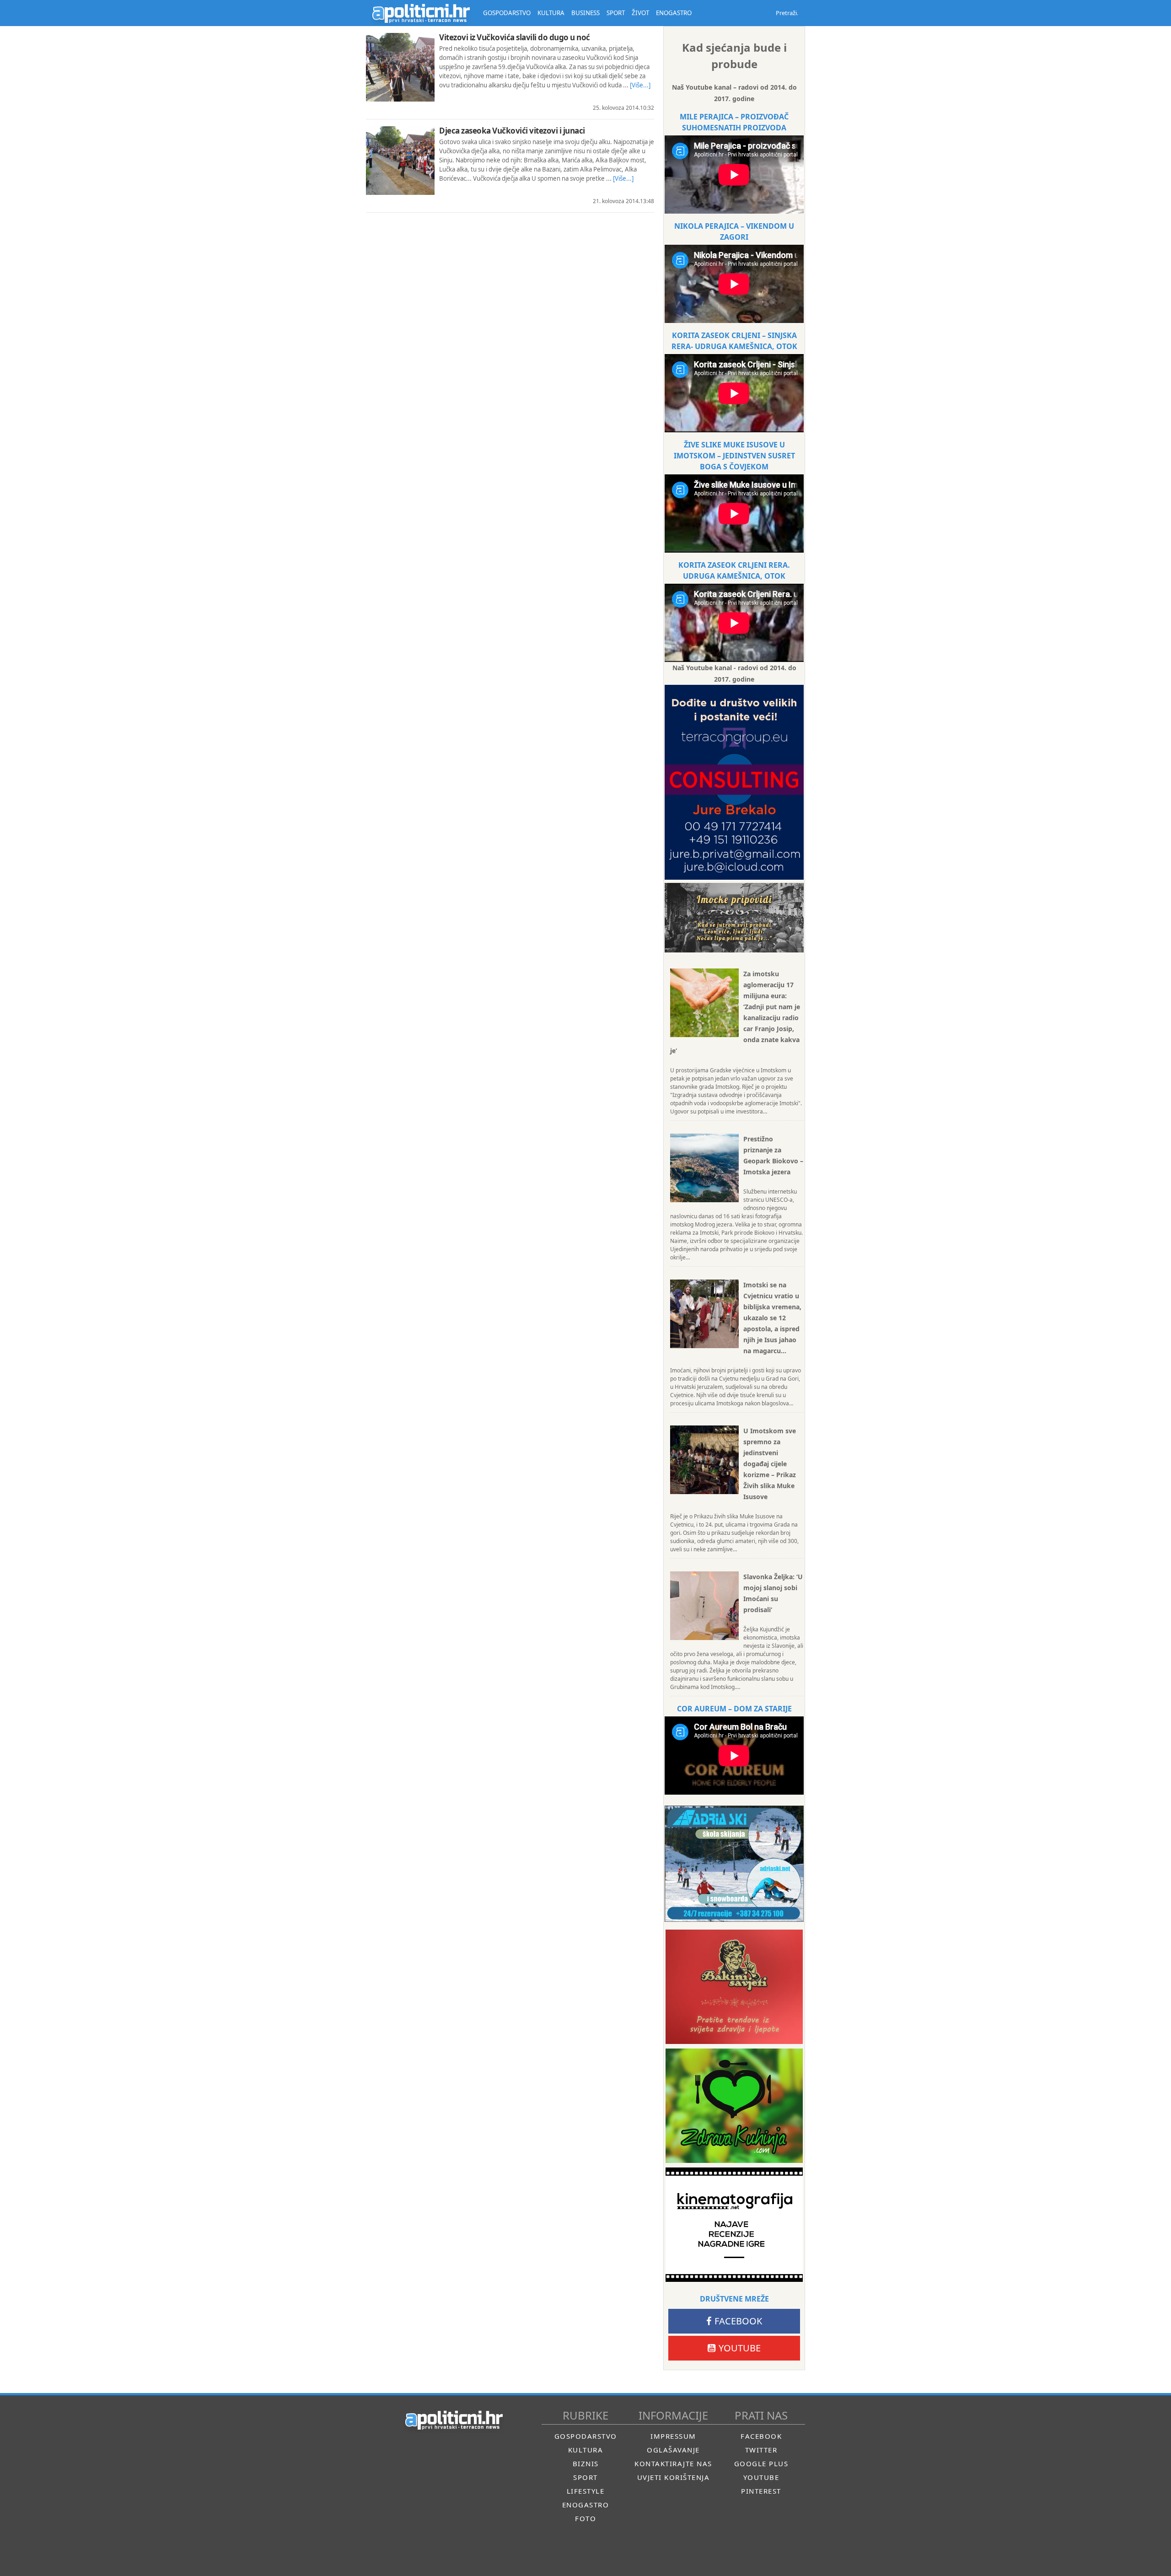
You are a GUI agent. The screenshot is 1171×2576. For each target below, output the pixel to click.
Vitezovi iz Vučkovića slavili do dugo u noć (515, 37)
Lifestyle (586, 2491)
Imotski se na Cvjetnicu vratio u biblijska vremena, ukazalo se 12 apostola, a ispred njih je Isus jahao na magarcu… (772, 1318)
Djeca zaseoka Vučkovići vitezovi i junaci (512, 131)
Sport (585, 2477)
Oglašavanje (673, 2450)
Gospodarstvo (586, 2436)
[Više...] (640, 85)
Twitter (761, 2450)
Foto (585, 2518)
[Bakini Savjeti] (734, 1987)
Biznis (586, 2463)
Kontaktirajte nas (673, 2463)
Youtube (740, 2348)
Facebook (738, 2321)
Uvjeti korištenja (674, 2477)
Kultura (586, 2450)
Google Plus (761, 2463)
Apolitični (421, 13)
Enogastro (586, 2505)
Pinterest (761, 2491)
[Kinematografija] (734, 2225)
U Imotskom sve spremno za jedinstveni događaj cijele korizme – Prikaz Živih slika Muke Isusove (770, 1464)
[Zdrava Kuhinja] (734, 2106)
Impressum (673, 2436)
